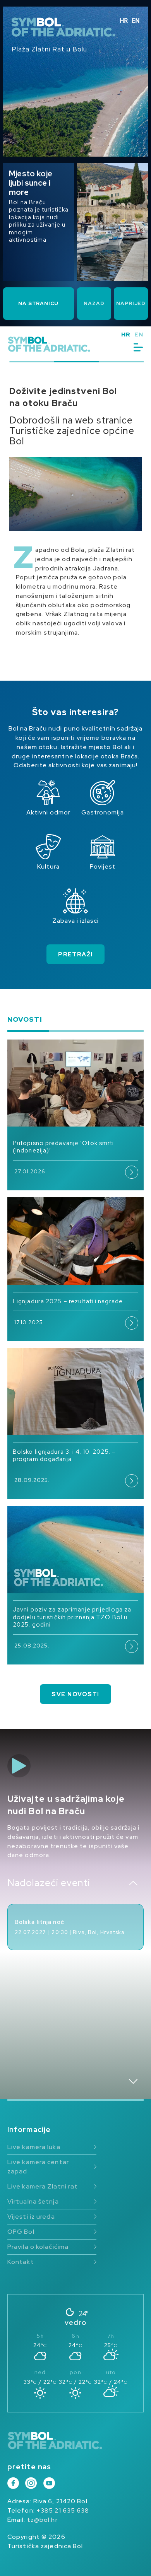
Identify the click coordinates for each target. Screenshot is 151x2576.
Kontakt (21, 2262)
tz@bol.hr (42, 2520)
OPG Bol (21, 2232)
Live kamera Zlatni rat (43, 2186)
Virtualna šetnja (33, 2201)
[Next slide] (133, 2081)
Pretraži (75, 954)
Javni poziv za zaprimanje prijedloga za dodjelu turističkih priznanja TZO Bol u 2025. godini (72, 1617)
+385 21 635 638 (63, 2510)
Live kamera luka (34, 2147)
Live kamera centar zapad (38, 2167)
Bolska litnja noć (39, 1922)
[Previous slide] (133, 1883)
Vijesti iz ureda (31, 2217)
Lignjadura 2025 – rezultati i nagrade (68, 1301)
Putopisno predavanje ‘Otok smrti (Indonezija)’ (63, 1147)
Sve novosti (75, 1694)
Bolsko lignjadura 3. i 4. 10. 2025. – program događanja (64, 1455)
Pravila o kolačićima (38, 2247)
